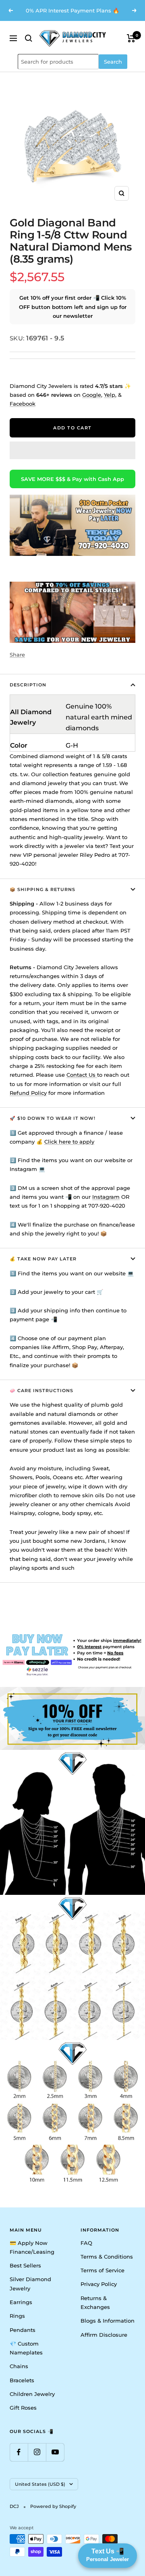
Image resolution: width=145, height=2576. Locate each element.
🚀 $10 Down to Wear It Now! (53, 1118)
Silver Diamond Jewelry (30, 2284)
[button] (72, 450)
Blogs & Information (108, 2321)
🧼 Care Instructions (41, 1391)
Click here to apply (69, 1142)
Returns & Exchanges (95, 2302)
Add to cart (72, 428)
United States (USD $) (40, 2484)
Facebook (23, 404)
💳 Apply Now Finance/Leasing (32, 2247)
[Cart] (131, 38)
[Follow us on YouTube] (55, 2452)
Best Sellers (25, 2265)
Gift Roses (23, 2408)
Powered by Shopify (53, 2506)
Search (113, 62)
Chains (19, 2366)
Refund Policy (28, 1093)
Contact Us (82, 1075)
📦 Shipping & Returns (42, 889)
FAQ (86, 2243)
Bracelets (22, 2380)
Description (28, 685)
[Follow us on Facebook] (19, 2452)
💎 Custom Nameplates (26, 2348)
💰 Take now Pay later (43, 1259)
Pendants (23, 2330)
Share (17, 655)
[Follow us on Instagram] (37, 2452)
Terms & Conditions (107, 2257)
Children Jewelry (32, 2394)
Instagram (106, 1197)
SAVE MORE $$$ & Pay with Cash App (72, 479)
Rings (17, 2316)
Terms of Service (103, 2270)
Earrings (21, 2302)
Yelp (110, 395)
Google (92, 395)
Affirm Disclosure (104, 2335)
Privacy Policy (99, 2284)
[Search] (29, 38)
